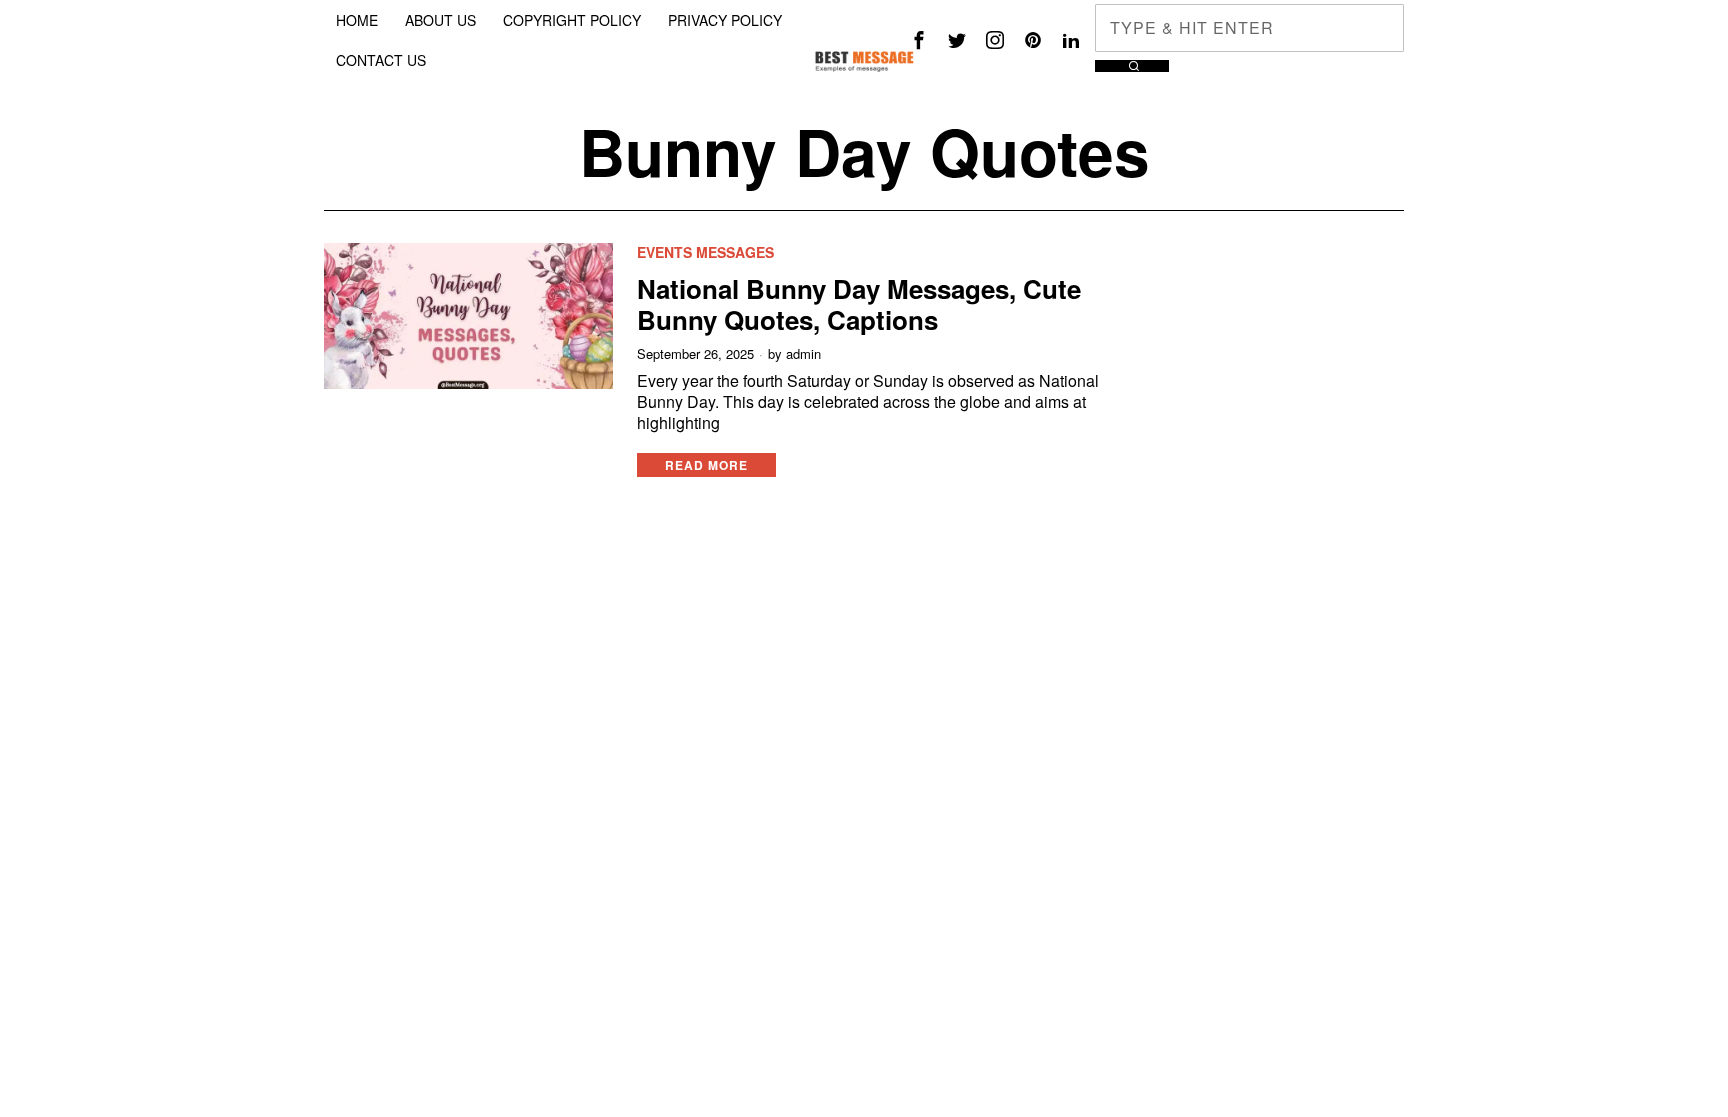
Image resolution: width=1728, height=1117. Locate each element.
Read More (706, 465)
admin (803, 354)
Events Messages (705, 252)
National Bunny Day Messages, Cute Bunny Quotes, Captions (859, 304)
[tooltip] (919, 40)
